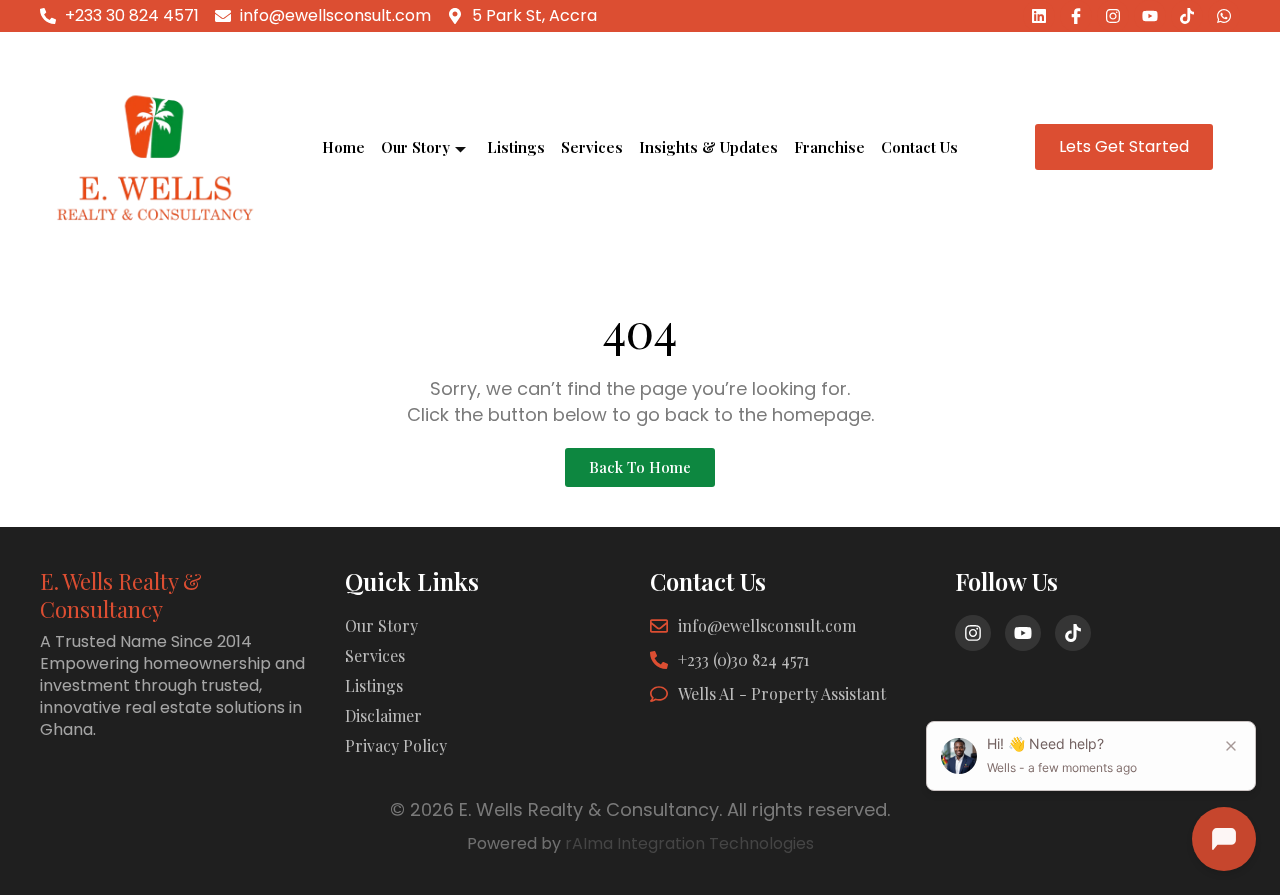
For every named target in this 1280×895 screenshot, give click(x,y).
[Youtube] (1150, 16)
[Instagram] (1113, 16)
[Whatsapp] (1224, 16)
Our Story (415, 147)
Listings (516, 147)
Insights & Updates (708, 147)
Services (592, 147)
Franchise (829, 147)
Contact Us (919, 147)
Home (343, 147)
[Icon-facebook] (1076, 16)
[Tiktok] (1187, 16)
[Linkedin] (1039, 16)
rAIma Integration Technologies (689, 843)
